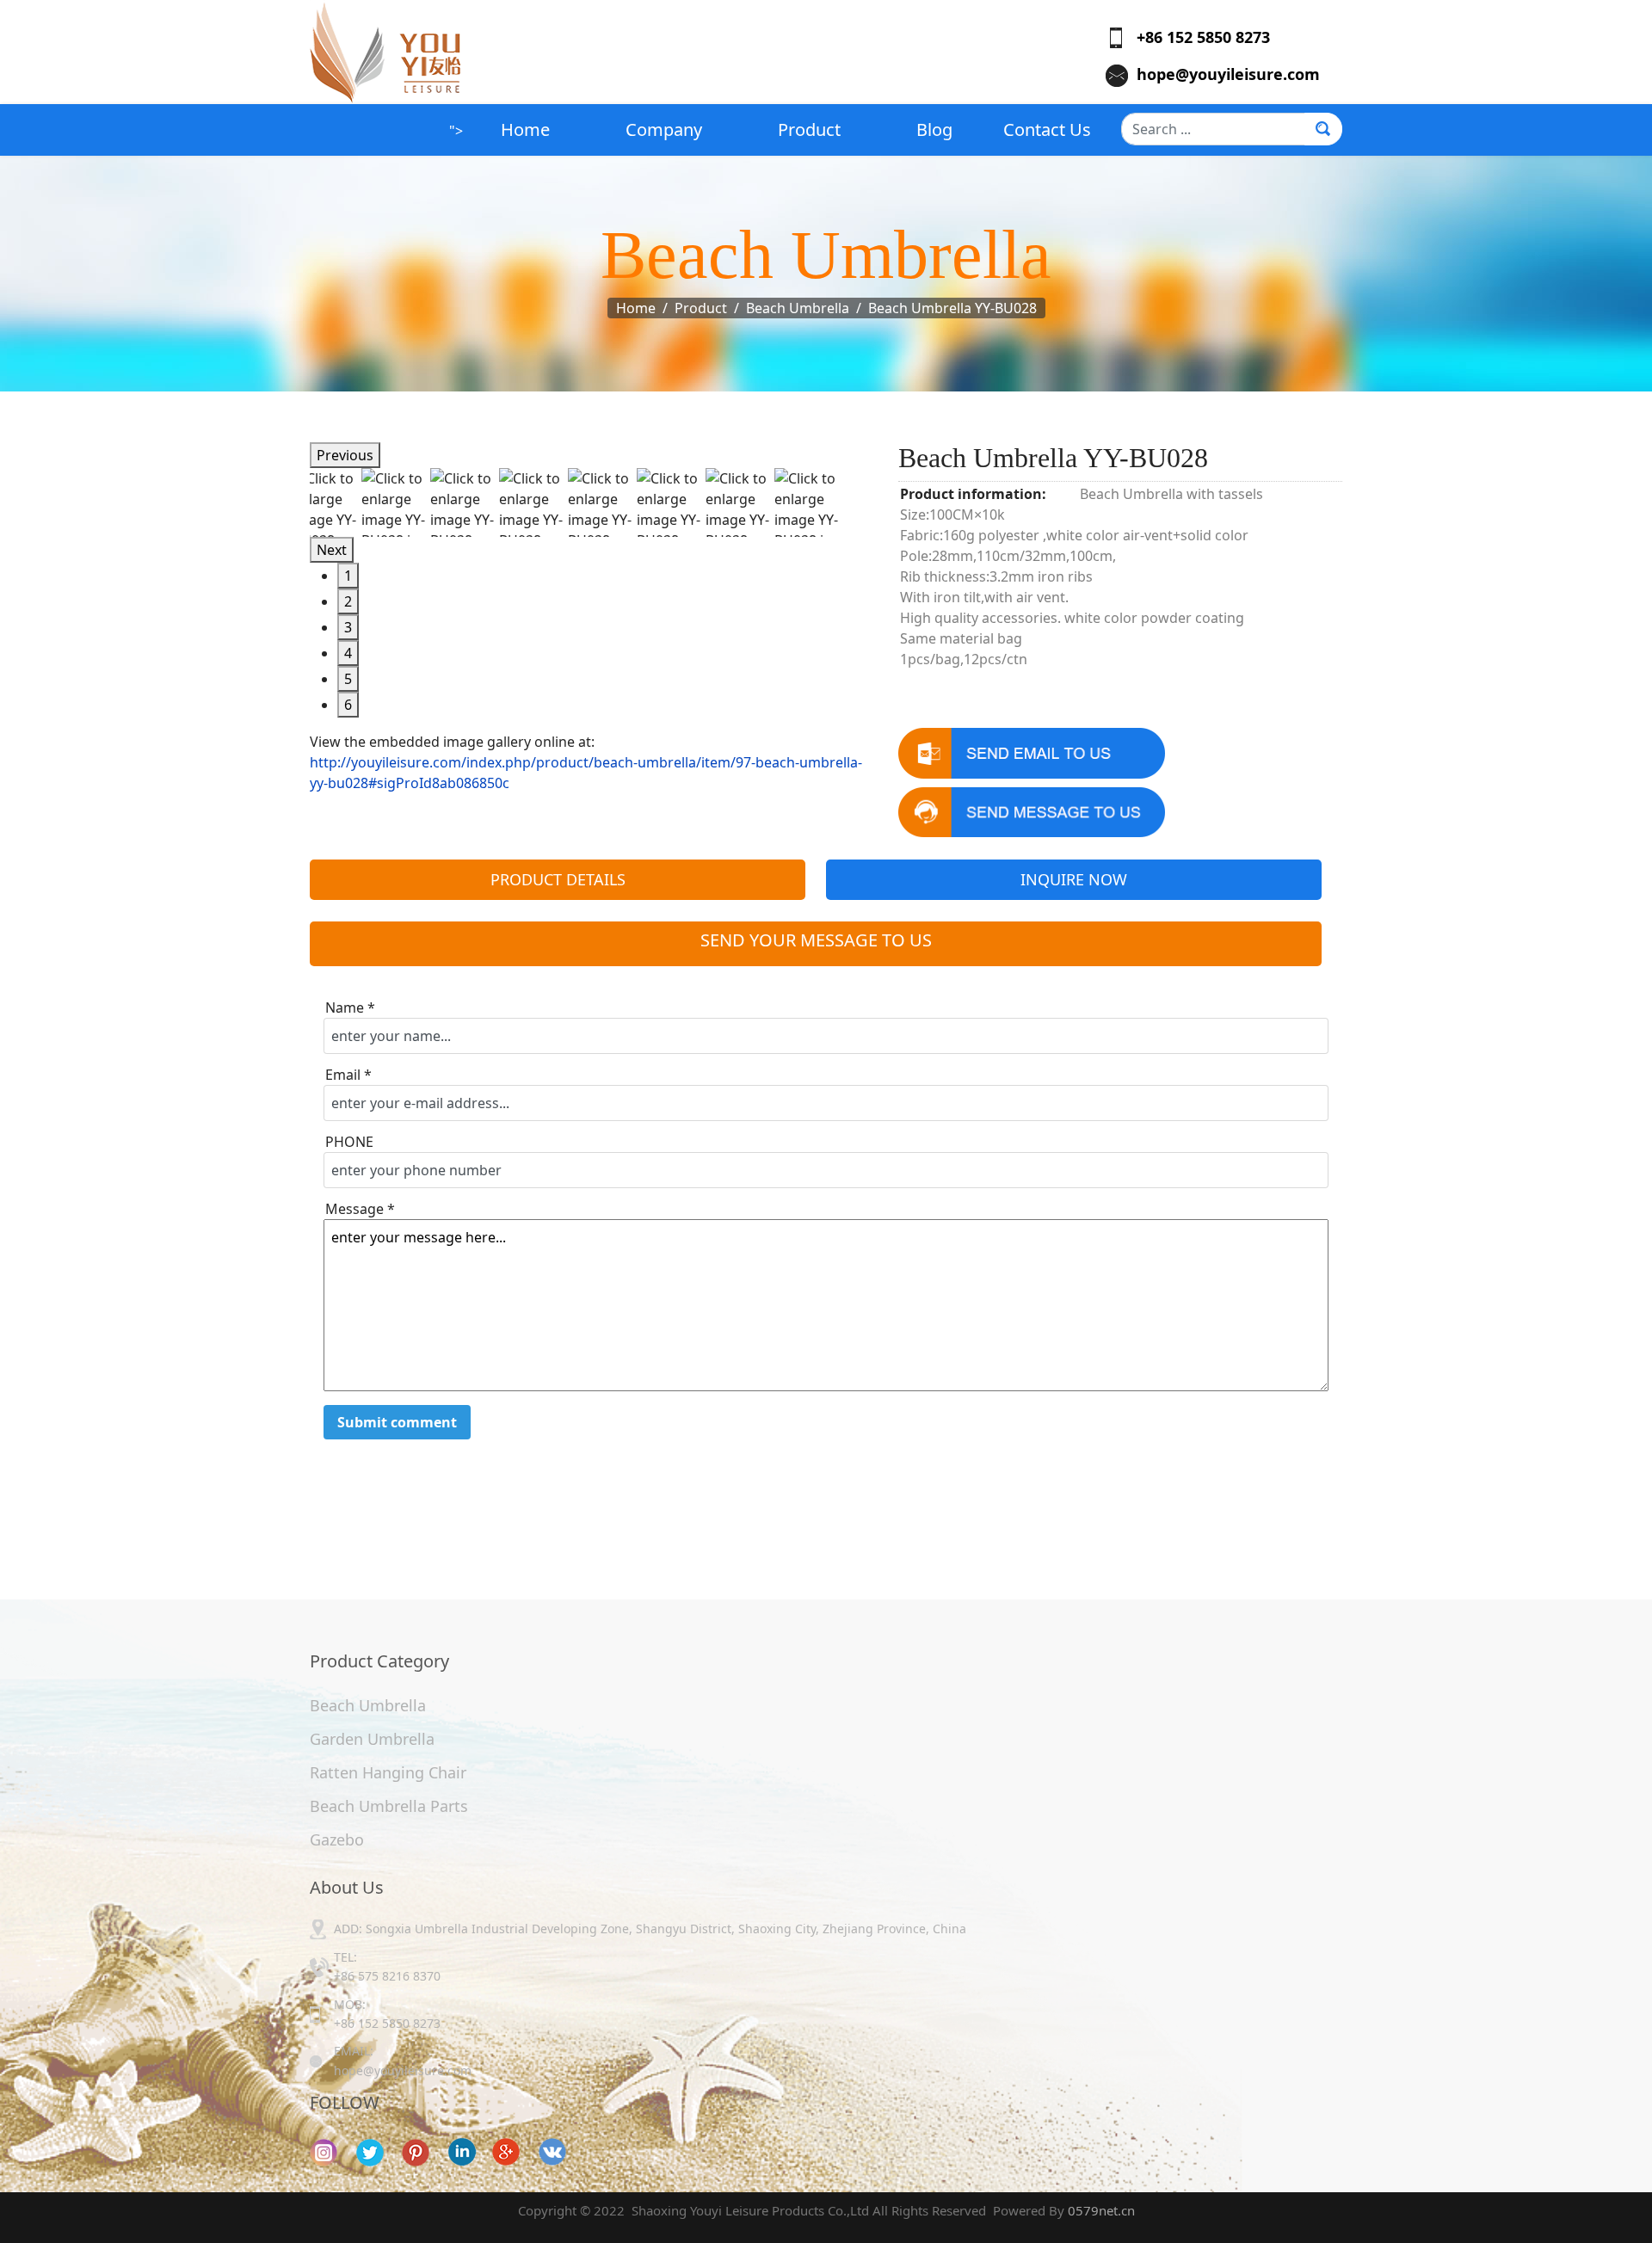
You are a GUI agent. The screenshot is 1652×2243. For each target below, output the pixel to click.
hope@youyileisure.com (1228, 74)
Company (664, 129)
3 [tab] (348, 627)
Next (332, 550)
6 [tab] (348, 705)
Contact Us (1047, 129)
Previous (345, 455)
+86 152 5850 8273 (1197, 37)
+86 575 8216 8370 (387, 1976)
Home (525, 129)
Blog (934, 129)
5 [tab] (348, 679)
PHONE (349, 1142)
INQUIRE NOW (1074, 879)
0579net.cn (1101, 2210)
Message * (360, 1209)
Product (809, 129)
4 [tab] (348, 653)
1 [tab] (348, 576)
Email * (348, 1075)
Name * (350, 1008)
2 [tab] (348, 601)
